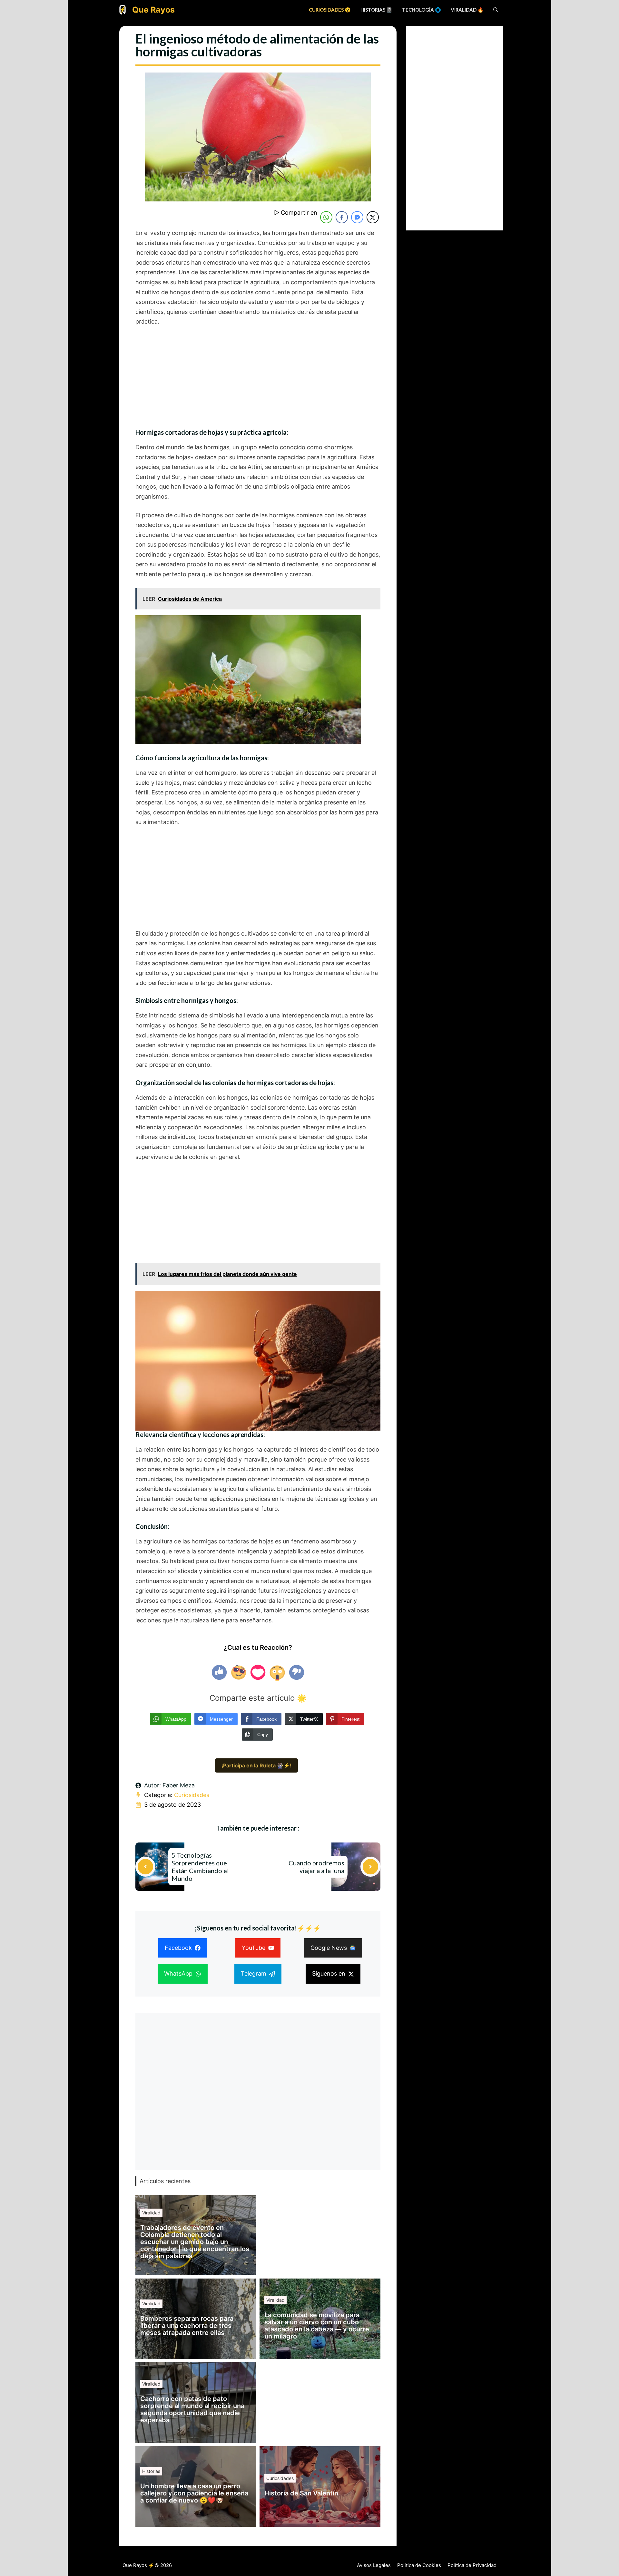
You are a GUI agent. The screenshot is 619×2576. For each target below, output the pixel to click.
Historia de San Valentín (301, 2493)
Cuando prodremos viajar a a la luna (316, 1867)
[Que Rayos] (123, 10)
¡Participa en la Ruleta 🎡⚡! (256, 1765)
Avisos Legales (374, 2565)
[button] (496, 10)
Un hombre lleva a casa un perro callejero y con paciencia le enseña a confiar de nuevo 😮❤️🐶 (194, 2493)
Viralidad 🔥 (467, 10)
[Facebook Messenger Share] (357, 217)
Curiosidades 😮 (330, 10)
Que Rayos (153, 10)
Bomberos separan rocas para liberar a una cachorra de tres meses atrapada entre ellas (187, 2326)
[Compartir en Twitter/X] (373, 217)
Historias (151, 2471)
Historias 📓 (376, 10)
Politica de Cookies (419, 2565)
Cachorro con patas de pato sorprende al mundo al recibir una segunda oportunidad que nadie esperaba (192, 2409)
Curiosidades (192, 1795)
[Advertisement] (258, 381)
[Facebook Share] (342, 217)
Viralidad (151, 2213)
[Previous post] (145, 1867)
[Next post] (370, 1867)
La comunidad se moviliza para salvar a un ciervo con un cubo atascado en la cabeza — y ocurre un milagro (317, 2326)
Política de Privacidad (472, 2565)
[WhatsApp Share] (326, 217)
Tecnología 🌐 (422, 10)
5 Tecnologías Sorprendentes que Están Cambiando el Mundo (200, 1867)
